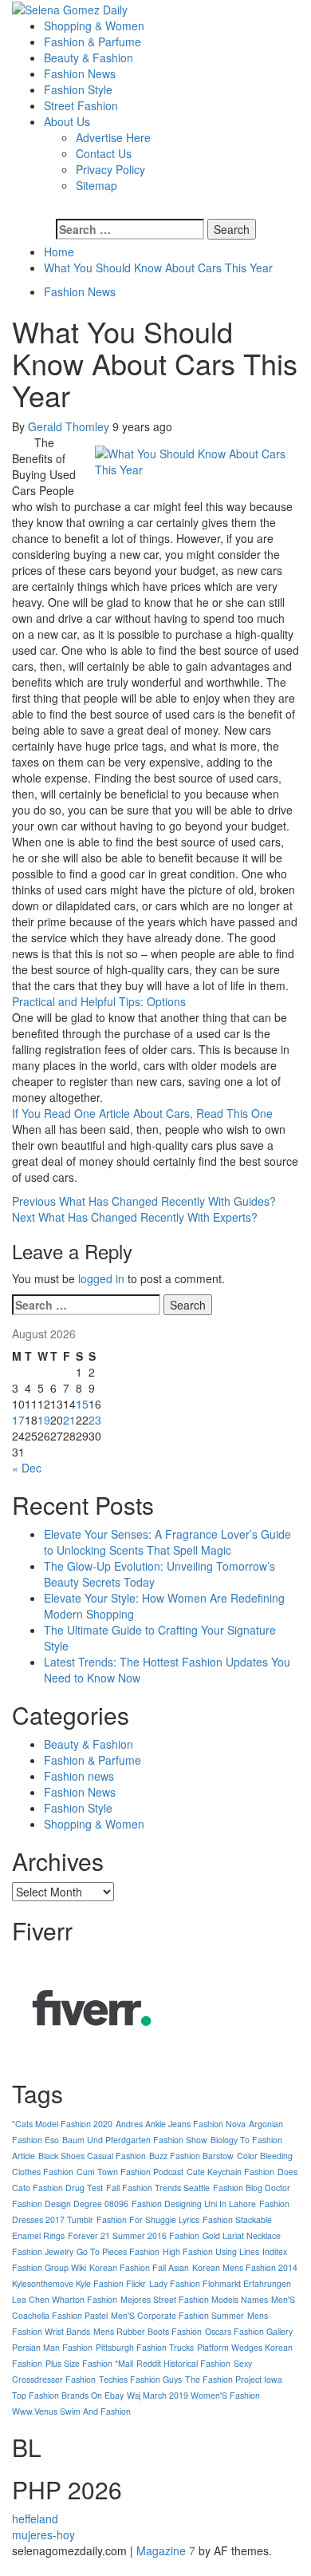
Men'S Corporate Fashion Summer (177, 2315)
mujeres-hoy (43, 2534)
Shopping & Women (94, 26)
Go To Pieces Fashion (118, 2251)
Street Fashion (81, 105)
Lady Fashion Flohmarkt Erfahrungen (220, 2283)
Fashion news (79, 1776)
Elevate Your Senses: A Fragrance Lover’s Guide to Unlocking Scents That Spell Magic (167, 1542)
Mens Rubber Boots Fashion (148, 2331)
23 (95, 1420)
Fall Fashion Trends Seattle (158, 2188)
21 (69, 1420)
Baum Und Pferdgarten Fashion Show (135, 2140)
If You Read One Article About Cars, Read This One (142, 1113)
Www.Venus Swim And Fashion (71, 2411)
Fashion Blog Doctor (252, 2188)
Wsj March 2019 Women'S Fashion (193, 2395)
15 (82, 1404)
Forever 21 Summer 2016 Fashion (134, 2235)
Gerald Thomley (70, 426)
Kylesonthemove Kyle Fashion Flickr (79, 2283)
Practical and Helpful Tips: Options (99, 1001)
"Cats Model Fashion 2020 (62, 2124)
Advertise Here (113, 137)
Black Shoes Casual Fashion (92, 2156)
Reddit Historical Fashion (183, 2363)
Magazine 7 (166, 2550)
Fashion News (80, 73)
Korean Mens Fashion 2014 (245, 2267)
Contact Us (104, 153)
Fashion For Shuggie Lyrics (148, 2219)
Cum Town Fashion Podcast (130, 2172)
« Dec (27, 1468)
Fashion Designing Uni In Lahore (194, 2203)
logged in (101, 1278)
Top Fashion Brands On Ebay (68, 2395)
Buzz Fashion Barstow (191, 2156)
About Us (67, 121)
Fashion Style (78, 89)
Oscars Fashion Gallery (249, 2331)
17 (18, 1420)
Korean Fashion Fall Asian (139, 2267)
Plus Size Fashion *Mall (89, 2363)
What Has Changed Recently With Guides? (144, 1201)
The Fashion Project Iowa (234, 2379)
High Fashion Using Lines (211, 2251)
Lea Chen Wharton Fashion (65, 2299)
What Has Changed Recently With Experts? (135, 1217)
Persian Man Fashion (52, 2347)
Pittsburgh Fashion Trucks (145, 2347)
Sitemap (96, 185)
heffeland (35, 2519)
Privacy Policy (110, 169)
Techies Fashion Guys (140, 2379)
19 (44, 1420)
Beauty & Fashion (89, 57)
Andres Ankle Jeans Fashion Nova (181, 2124)
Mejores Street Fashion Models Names (194, 2299)
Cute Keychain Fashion (230, 2172)
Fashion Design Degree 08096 (70, 2203)
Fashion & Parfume (93, 42)
